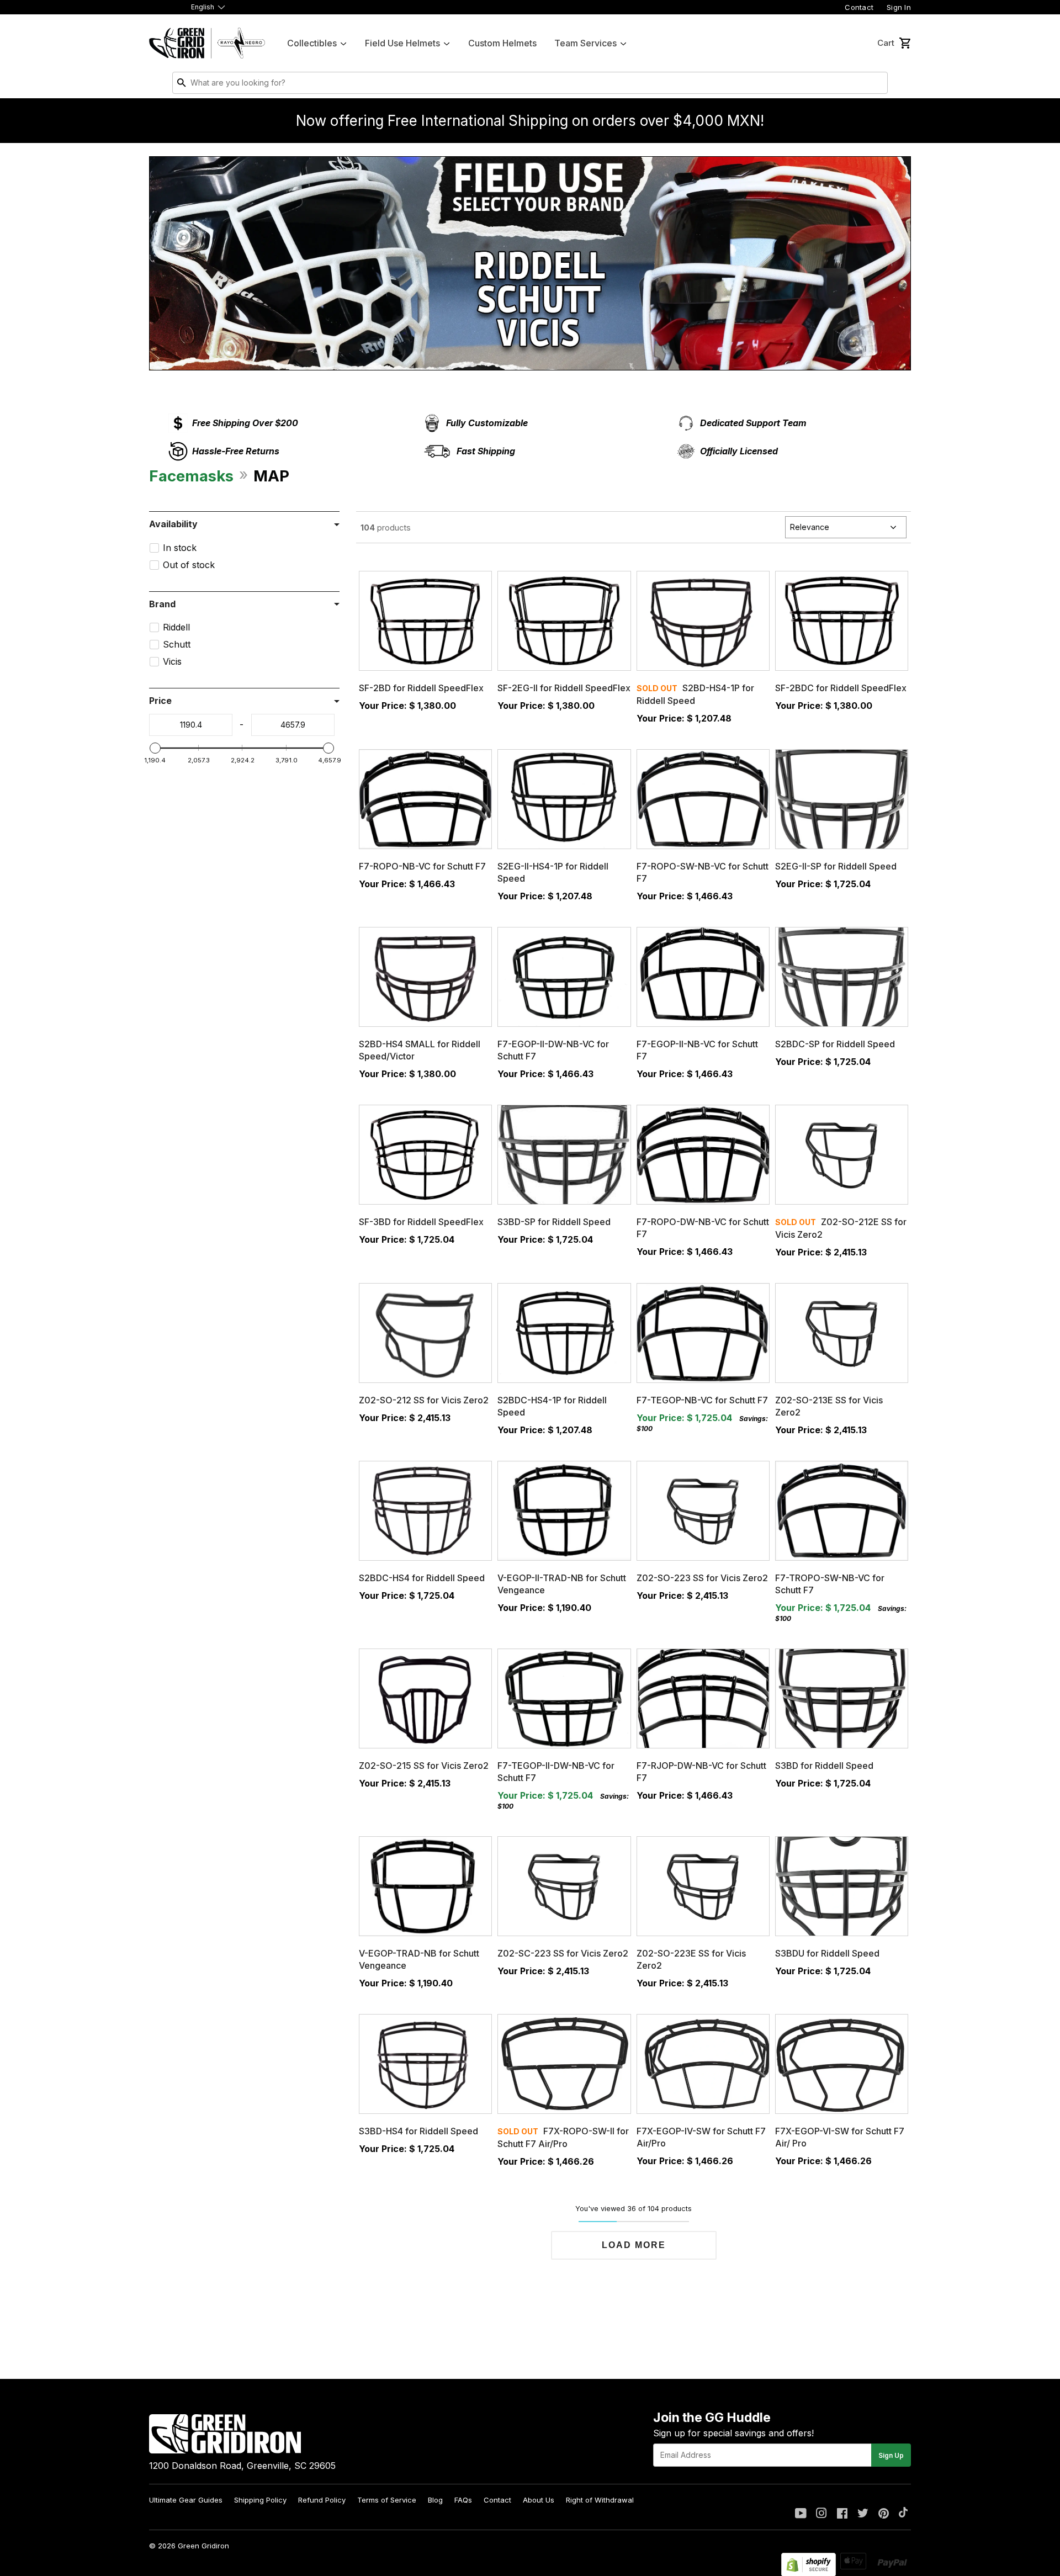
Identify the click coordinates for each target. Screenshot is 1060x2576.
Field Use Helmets (402, 43)
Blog (435, 2500)
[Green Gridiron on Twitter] (863, 2514)
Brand (162, 604)
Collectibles (312, 43)
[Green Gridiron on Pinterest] (884, 2514)
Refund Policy (322, 2500)
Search (877, 85)
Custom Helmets (502, 43)
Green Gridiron (203, 2546)
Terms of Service (387, 2500)
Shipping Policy (260, 2500)
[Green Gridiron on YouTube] (801, 2514)
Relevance (810, 527)
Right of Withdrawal (600, 2500)
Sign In (899, 7)
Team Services (585, 43)
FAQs (463, 2500)
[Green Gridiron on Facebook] (842, 2514)
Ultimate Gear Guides (186, 2500)
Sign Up (891, 2455)
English (203, 7)
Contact (859, 7)
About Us (539, 2500)
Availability (173, 524)
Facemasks (191, 476)
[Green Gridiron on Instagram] (821, 2514)
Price (160, 701)
